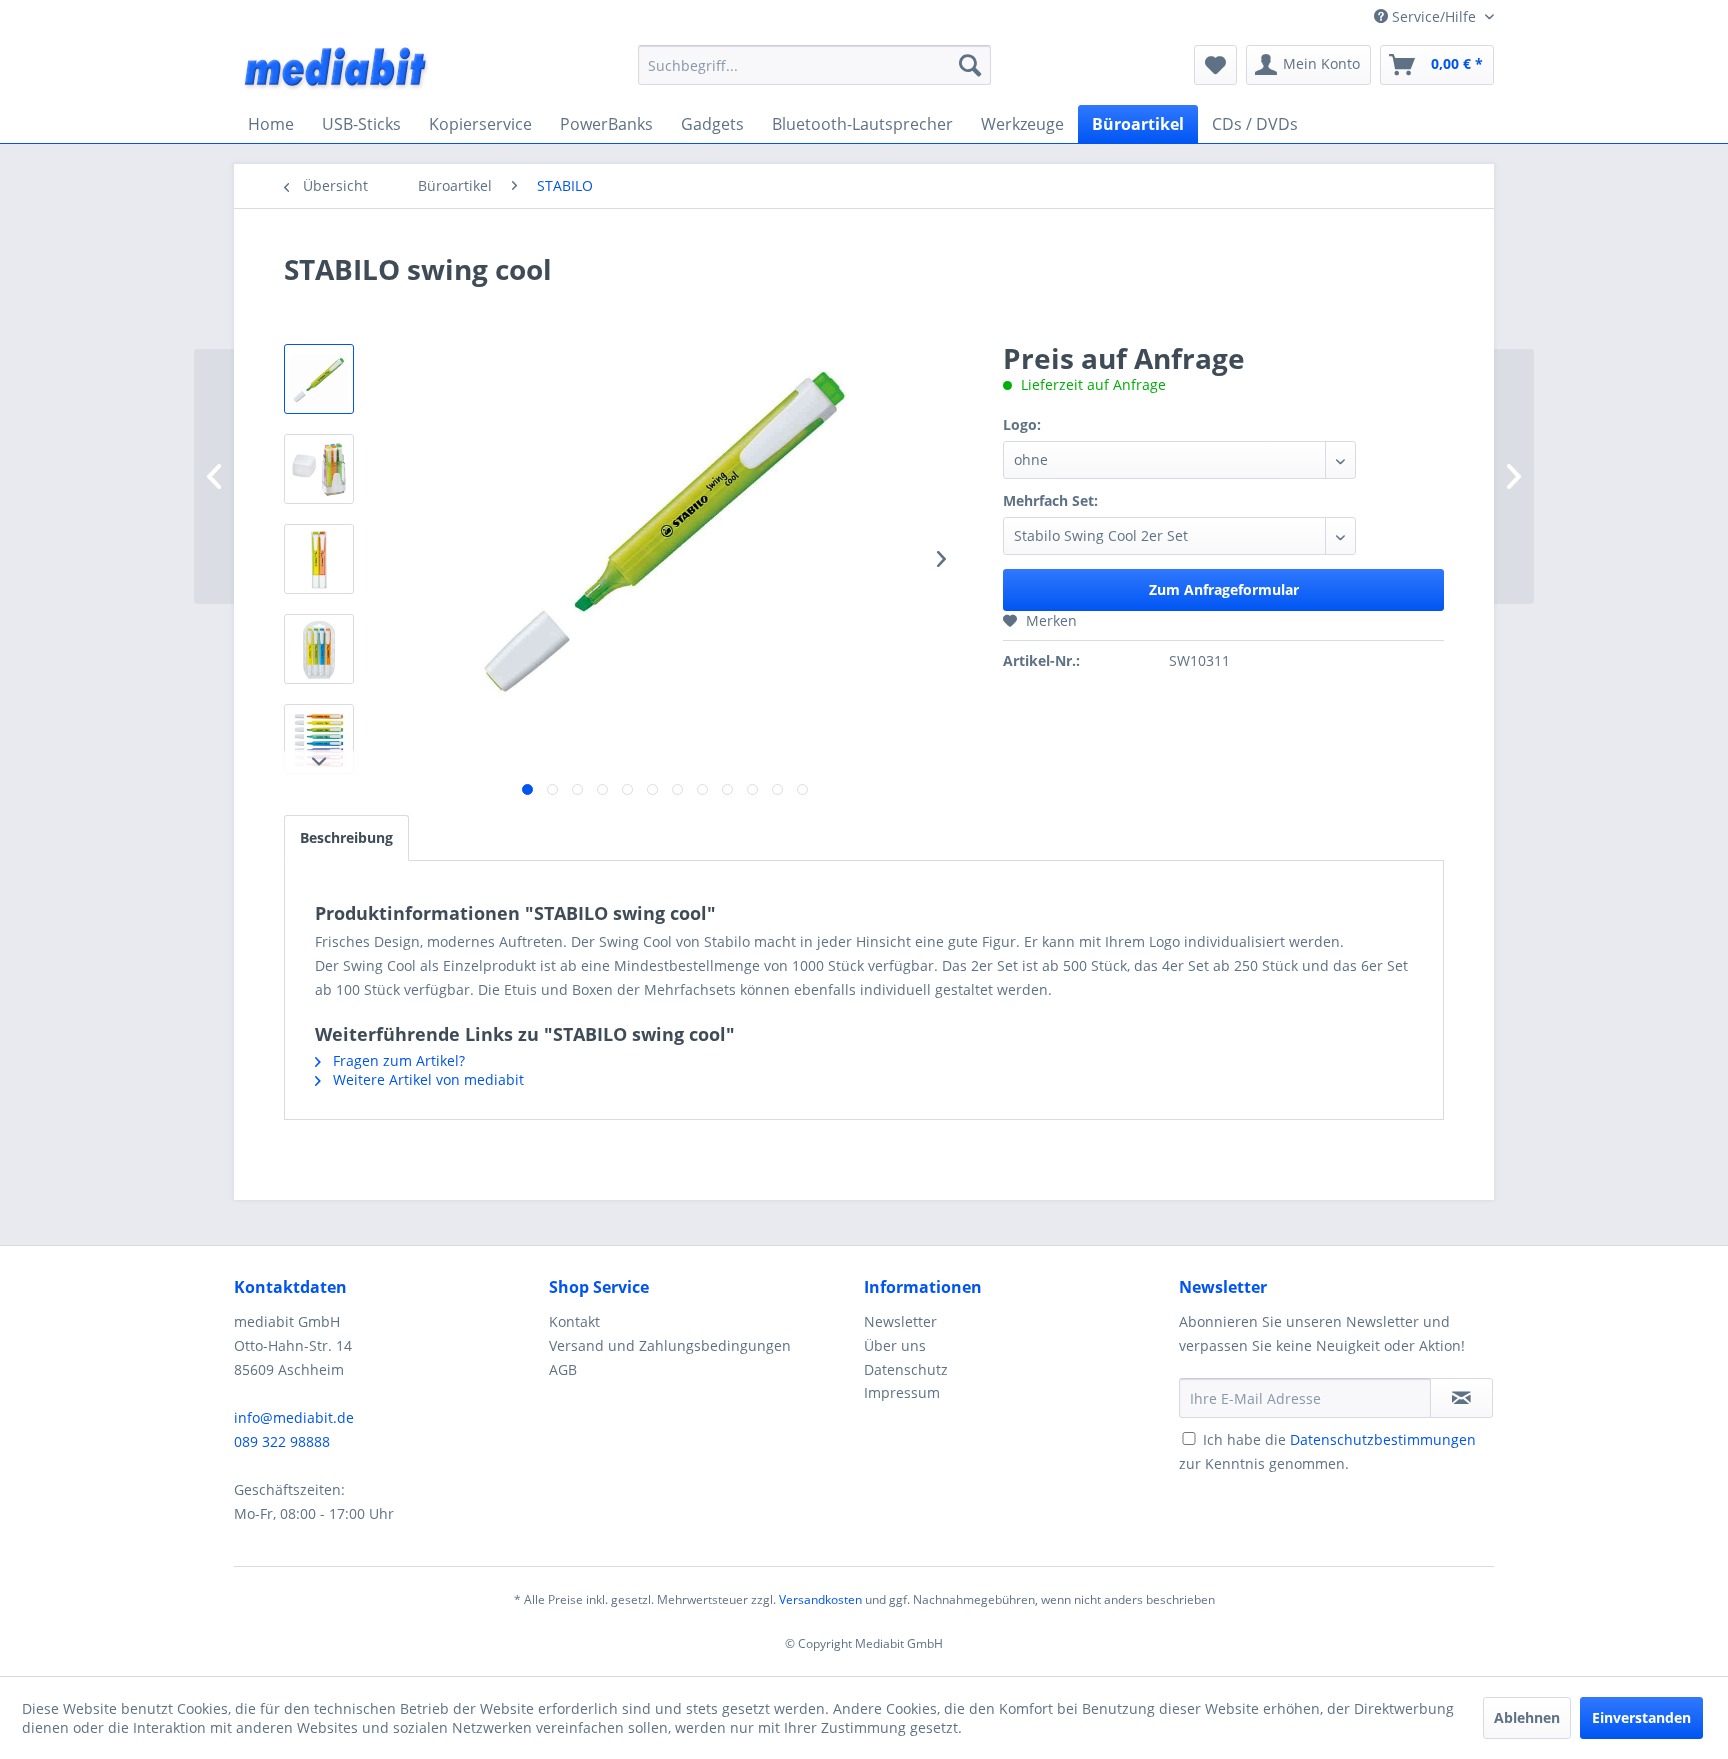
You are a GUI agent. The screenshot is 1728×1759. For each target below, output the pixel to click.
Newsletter (900, 1321)
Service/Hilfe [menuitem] (1434, 16)
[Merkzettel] (1215, 65)
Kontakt (574, 1321)
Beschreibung (346, 837)
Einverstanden (1641, 1717)
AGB (563, 1369)
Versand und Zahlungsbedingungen (670, 1345)
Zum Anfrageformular (1224, 589)
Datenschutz (906, 1369)
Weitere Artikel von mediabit (426, 1079)
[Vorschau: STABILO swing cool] (319, 379)
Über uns (895, 1345)
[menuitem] (814, 65)
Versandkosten (820, 1599)
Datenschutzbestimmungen (1383, 1439)
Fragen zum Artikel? (397, 1060)
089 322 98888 (282, 1441)
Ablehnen (1527, 1717)
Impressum (902, 1392)
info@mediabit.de (294, 1417)
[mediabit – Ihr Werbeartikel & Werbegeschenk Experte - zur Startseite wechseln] (337, 70)
